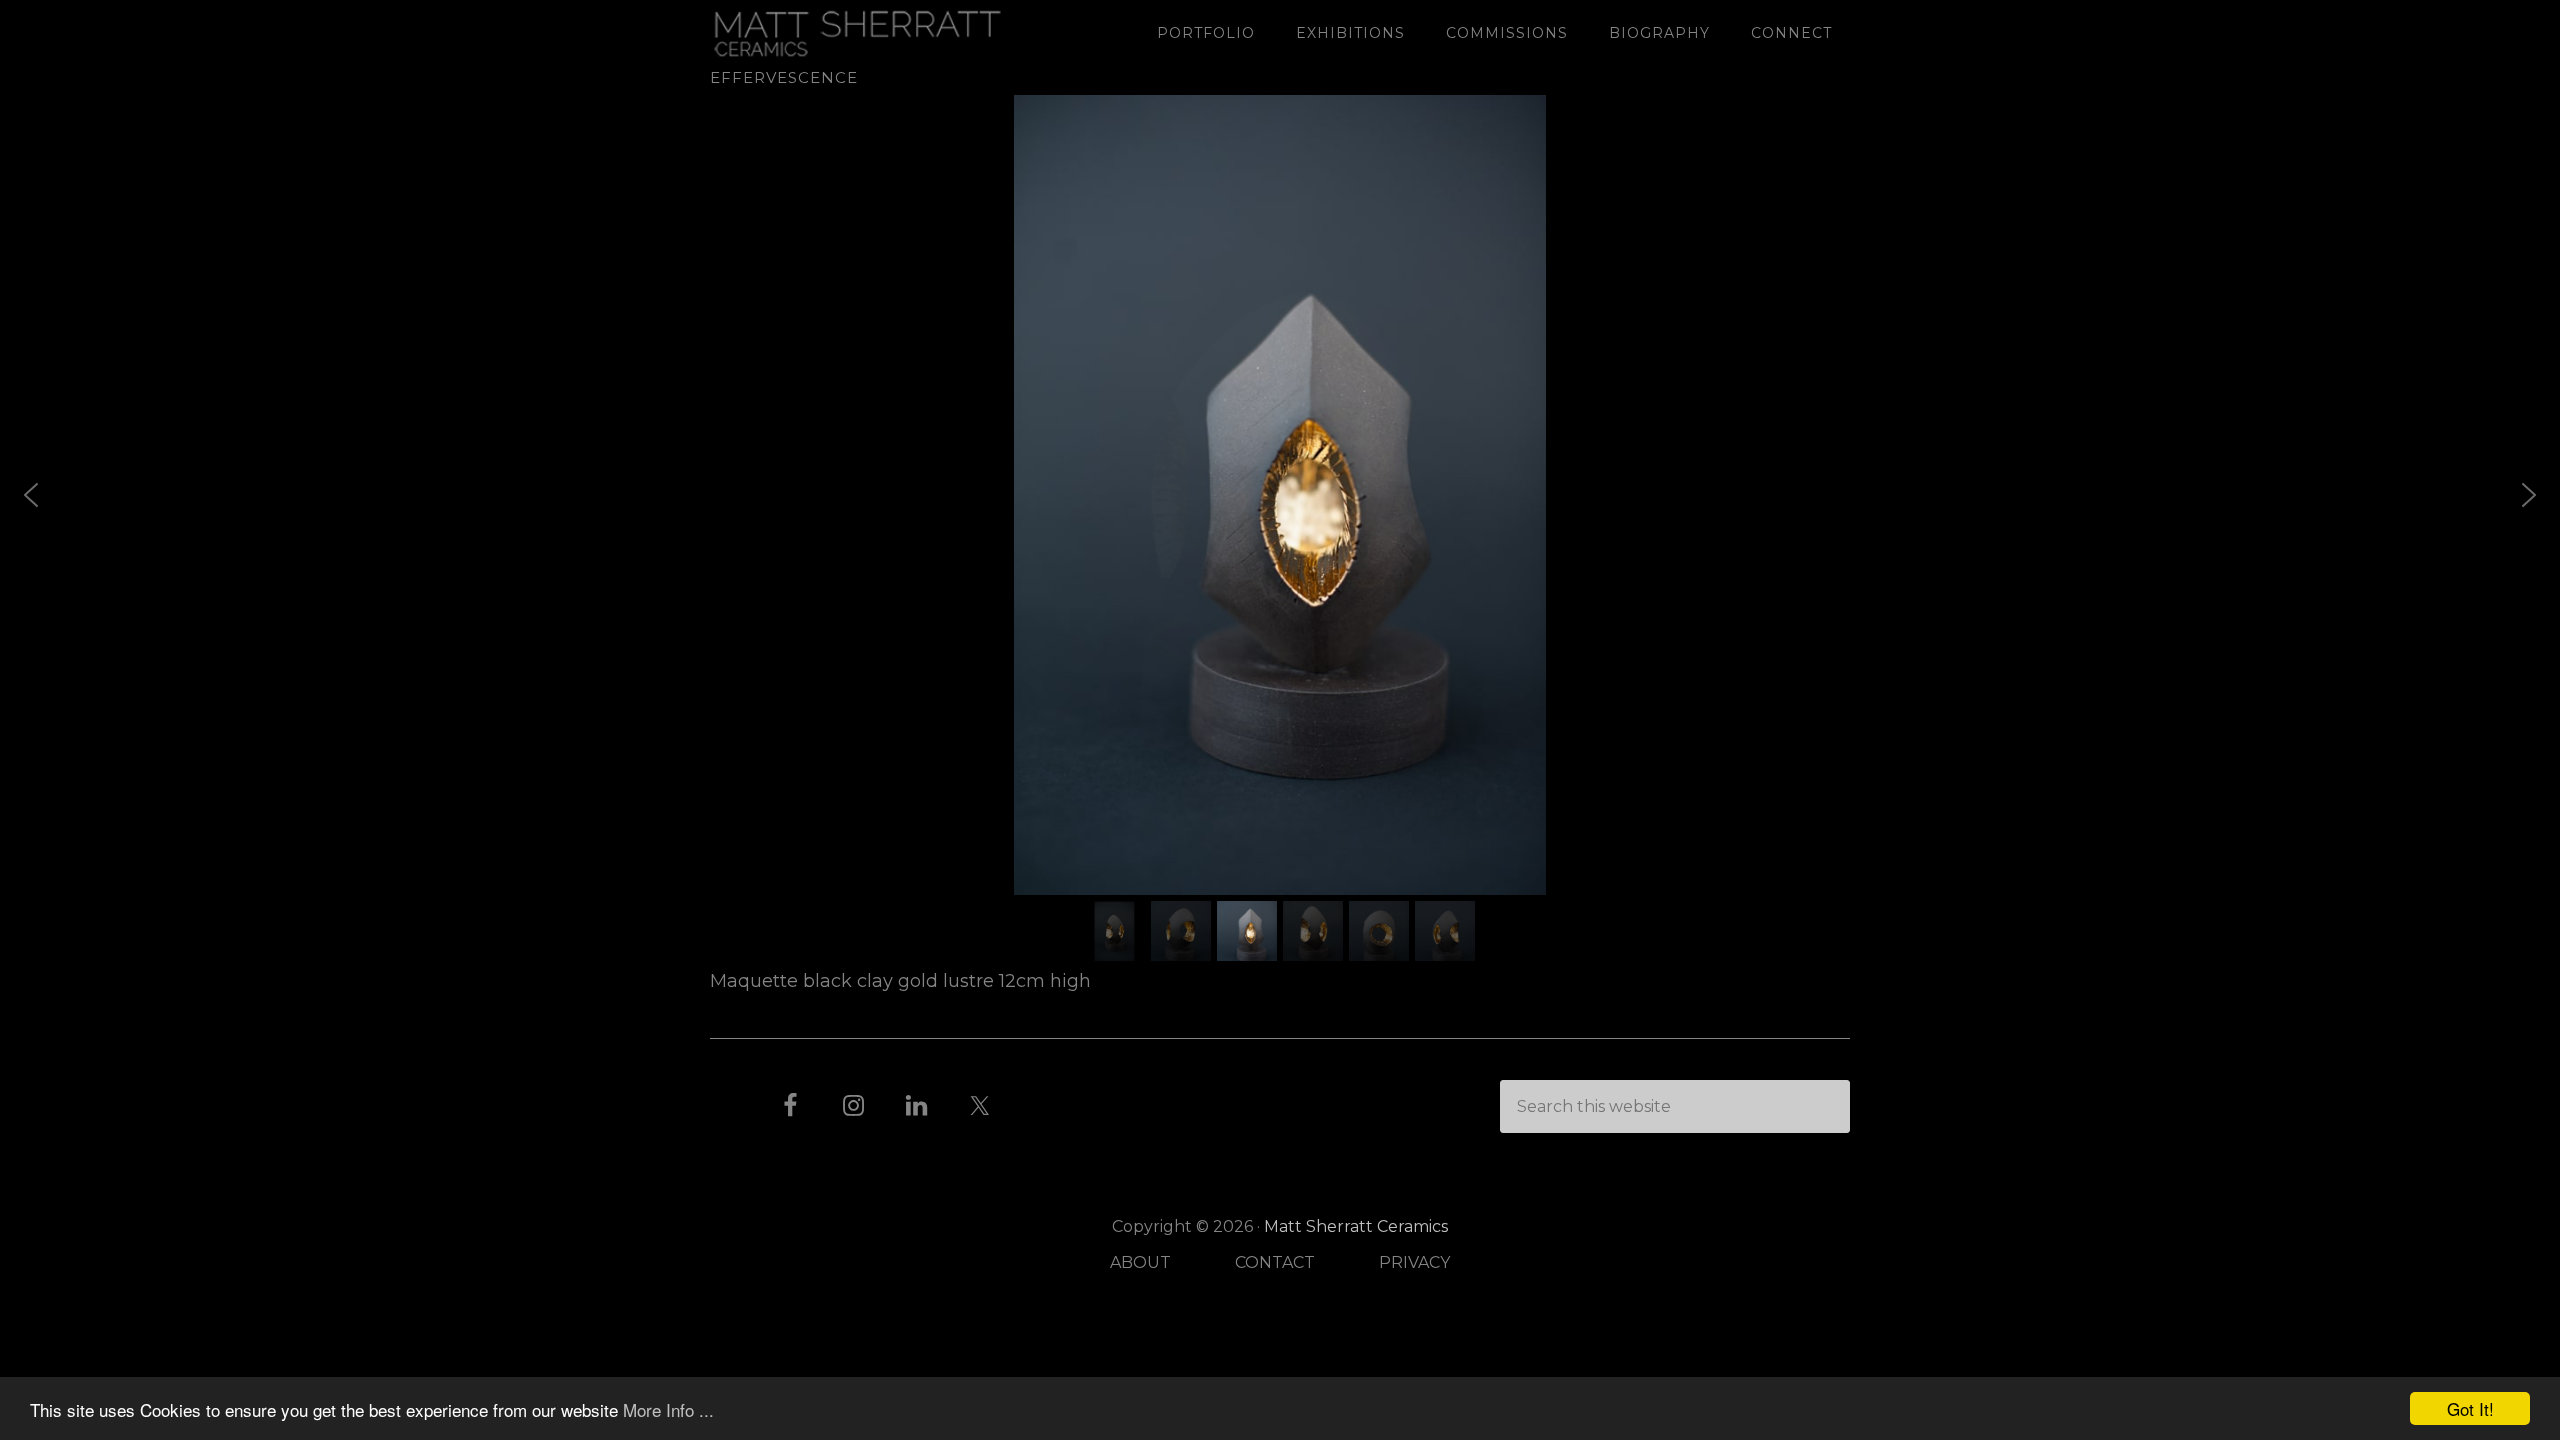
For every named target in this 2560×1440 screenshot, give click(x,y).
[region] (1280, 531)
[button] (31, 495)
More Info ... (668, 1409)
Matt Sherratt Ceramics (870, 32)
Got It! (2470, 1408)
